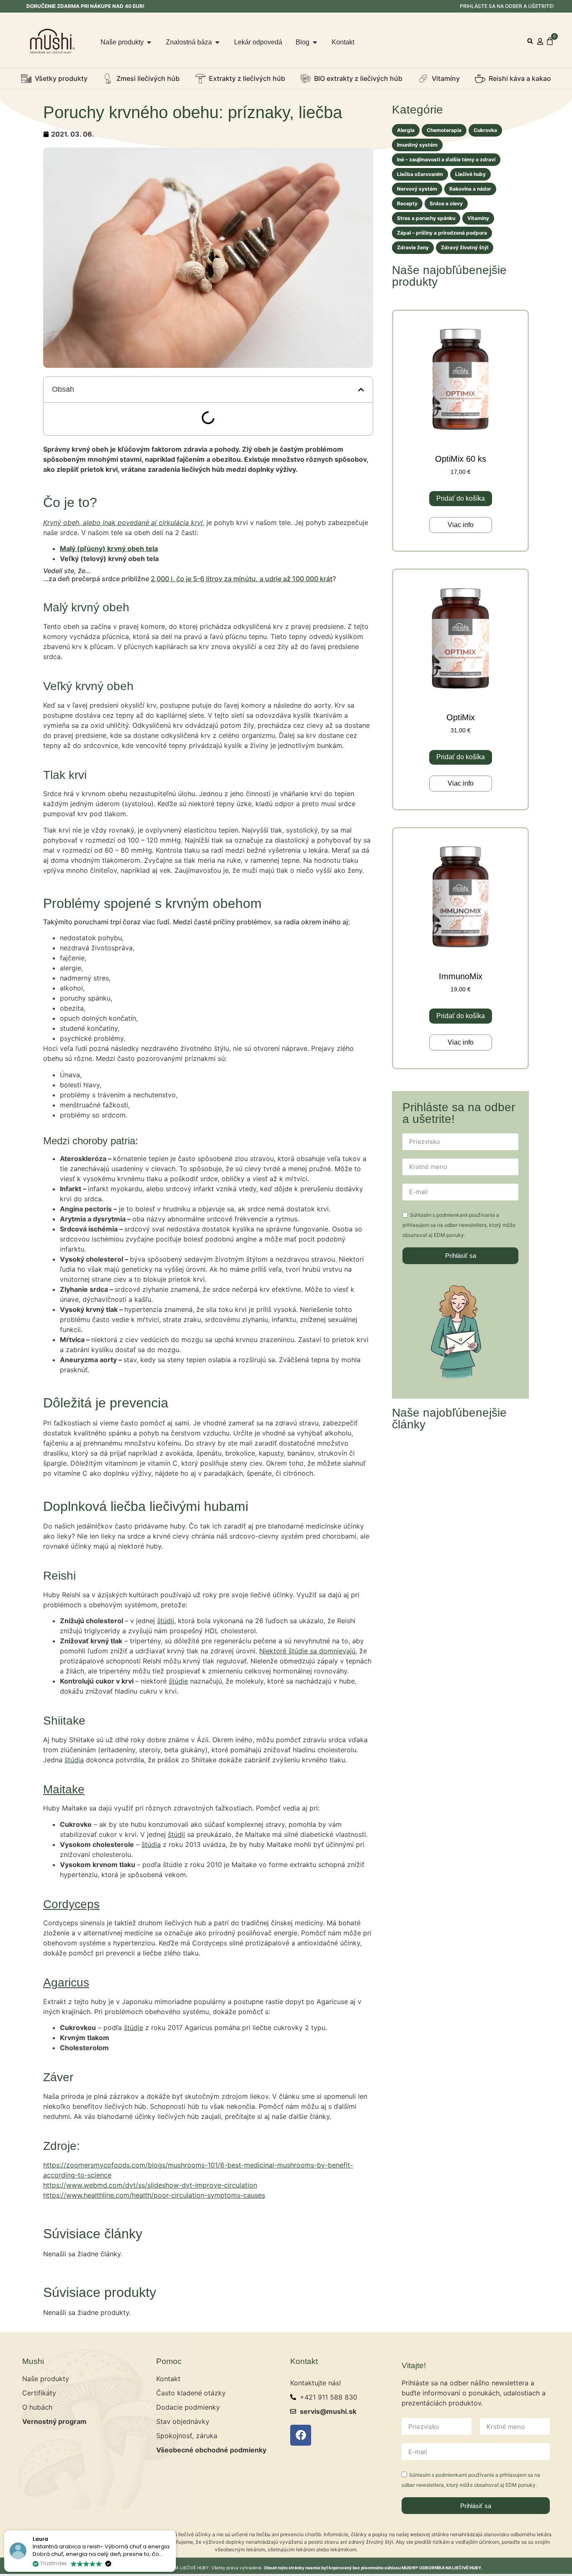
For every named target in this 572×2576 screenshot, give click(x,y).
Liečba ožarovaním (420, 174)
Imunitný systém (417, 145)
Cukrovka (485, 130)
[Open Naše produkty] (149, 42)
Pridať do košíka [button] (461, 498)
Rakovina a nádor (470, 189)
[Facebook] (301, 2473)
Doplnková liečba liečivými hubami (116, 456)
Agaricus (66, 2020)
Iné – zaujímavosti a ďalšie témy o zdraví (446, 159)
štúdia (74, 1798)
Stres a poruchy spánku (426, 218)
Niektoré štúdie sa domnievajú (307, 1689)
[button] (530, 41)
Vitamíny (478, 218)
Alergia (406, 130)
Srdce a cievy (446, 203)
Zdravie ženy (413, 247)
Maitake (64, 1827)
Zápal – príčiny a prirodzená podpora (442, 233)
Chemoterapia (444, 130)
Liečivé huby (470, 174)
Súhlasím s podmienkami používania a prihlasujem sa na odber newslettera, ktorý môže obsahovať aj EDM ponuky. (459, 1225)
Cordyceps (71, 1942)
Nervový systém (417, 189)
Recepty (407, 203)
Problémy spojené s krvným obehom (119, 429)
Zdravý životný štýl (465, 247)
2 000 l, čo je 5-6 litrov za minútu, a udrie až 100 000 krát (242, 616)
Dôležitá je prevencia (95, 443)
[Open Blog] (315, 42)
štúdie (178, 1719)
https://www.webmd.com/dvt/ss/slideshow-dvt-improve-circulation (150, 2223)
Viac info (461, 525)
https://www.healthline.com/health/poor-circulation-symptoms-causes (154, 2233)
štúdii (166, 1658)
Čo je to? (74, 416)
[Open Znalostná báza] (217, 42)
